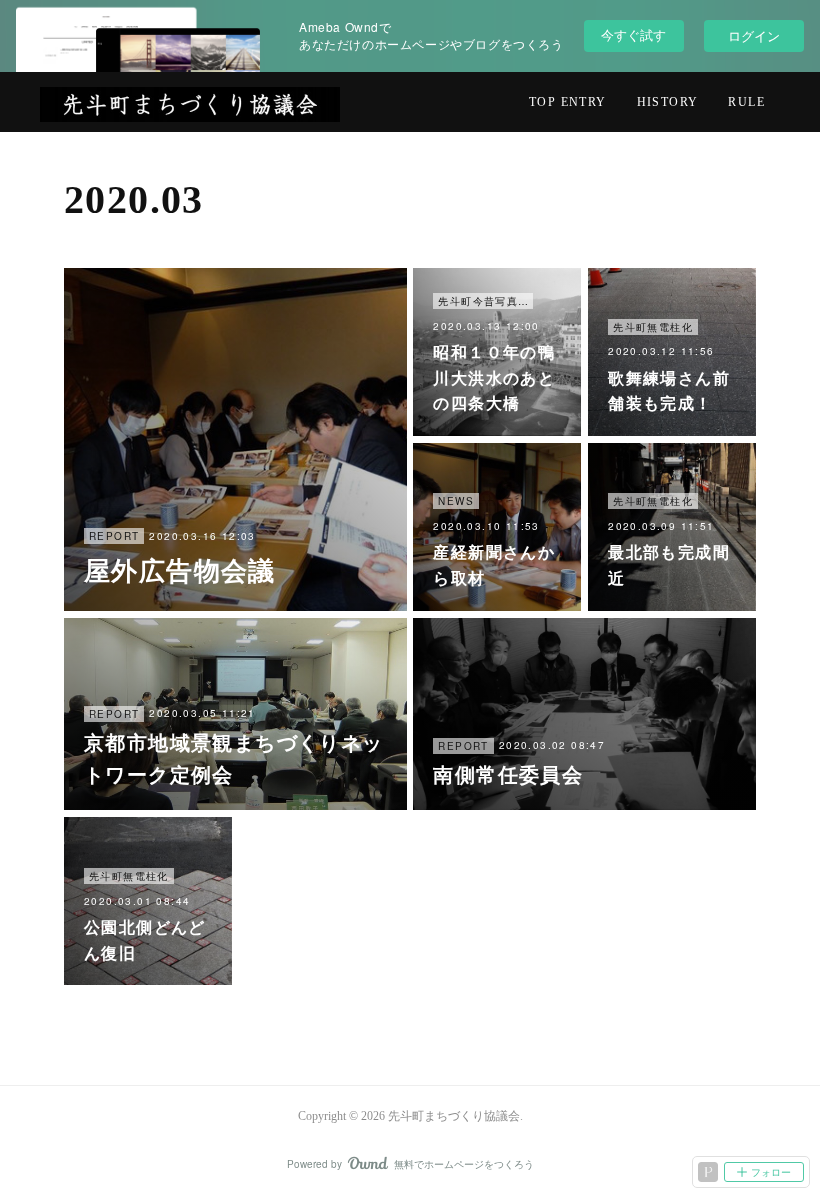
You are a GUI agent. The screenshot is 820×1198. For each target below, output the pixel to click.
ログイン (754, 35)
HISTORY (668, 102)
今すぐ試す (633, 34)
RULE (746, 102)
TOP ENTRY (568, 102)
